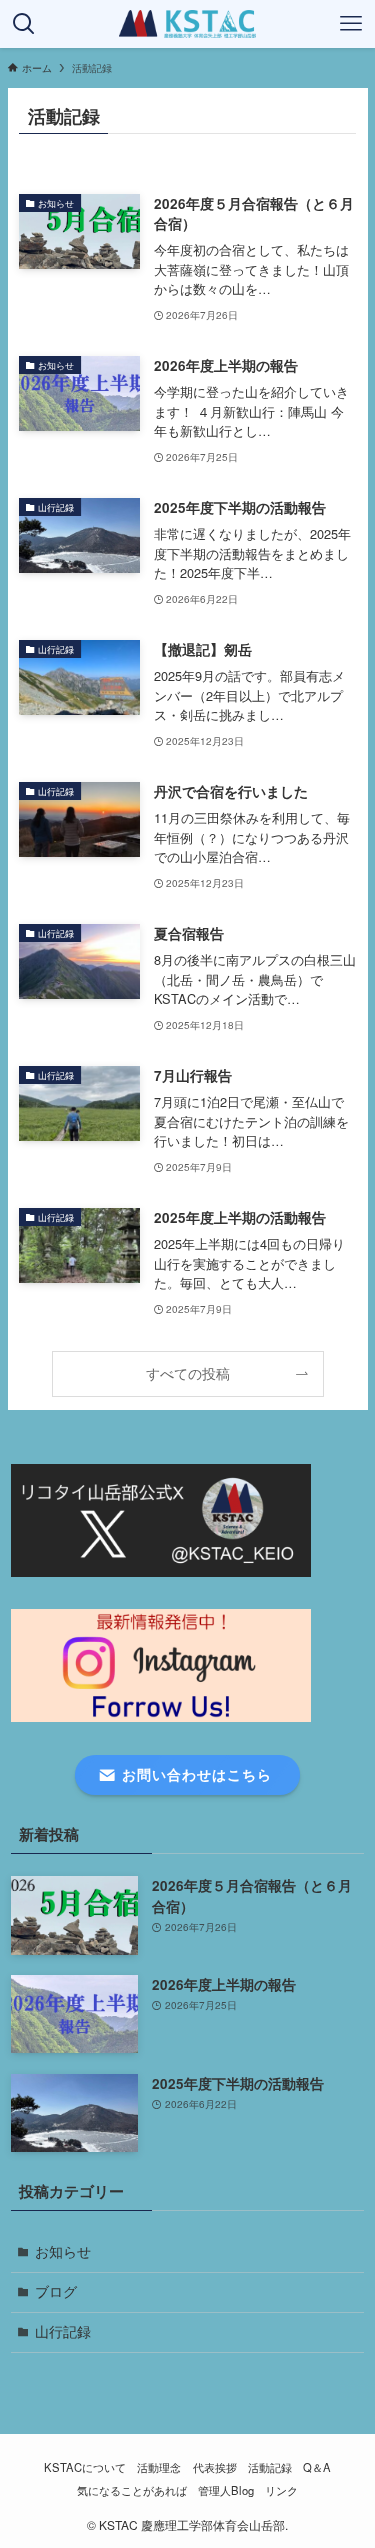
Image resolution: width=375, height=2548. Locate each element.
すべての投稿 (188, 1373)
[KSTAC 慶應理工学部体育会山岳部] (188, 24)
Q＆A (317, 2467)
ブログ (56, 2291)
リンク (281, 2490)
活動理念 (159, 2467)
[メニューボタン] (351, 24)
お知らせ (63, 2251)
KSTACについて (85, 2467)
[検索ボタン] (24, 24)
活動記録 (270, 2467)
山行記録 (63, 2331)
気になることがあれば (132, 2490)
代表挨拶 (215, 2467)
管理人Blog (226, 2490)
